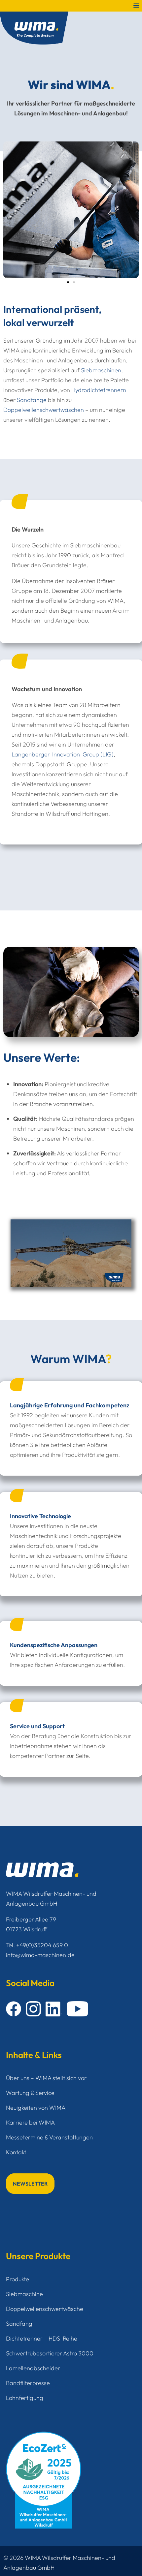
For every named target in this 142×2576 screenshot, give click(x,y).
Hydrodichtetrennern (99, 390)
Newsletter (30, 2184)
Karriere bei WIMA (30, 2122)
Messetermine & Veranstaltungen (49, 2137)
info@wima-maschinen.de (40, 1955)
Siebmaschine (24, 2294)
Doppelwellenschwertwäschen (44, 410)
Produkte (18, 2279)
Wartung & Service (30, 2093)
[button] (68, 282)
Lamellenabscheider (33, 2368)
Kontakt (16, 2152)
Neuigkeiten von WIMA (36, 2108)
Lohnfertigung (25, 2398)
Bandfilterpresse (28, 2383)
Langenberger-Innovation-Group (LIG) (63, 754)
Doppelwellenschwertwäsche (45, 2309)
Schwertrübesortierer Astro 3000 (50, 2353)
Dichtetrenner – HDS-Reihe (42, 2338)
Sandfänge (32, 400)
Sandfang (19, 2324)
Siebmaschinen (101, 370)
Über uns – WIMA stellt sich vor (46, 2078)
